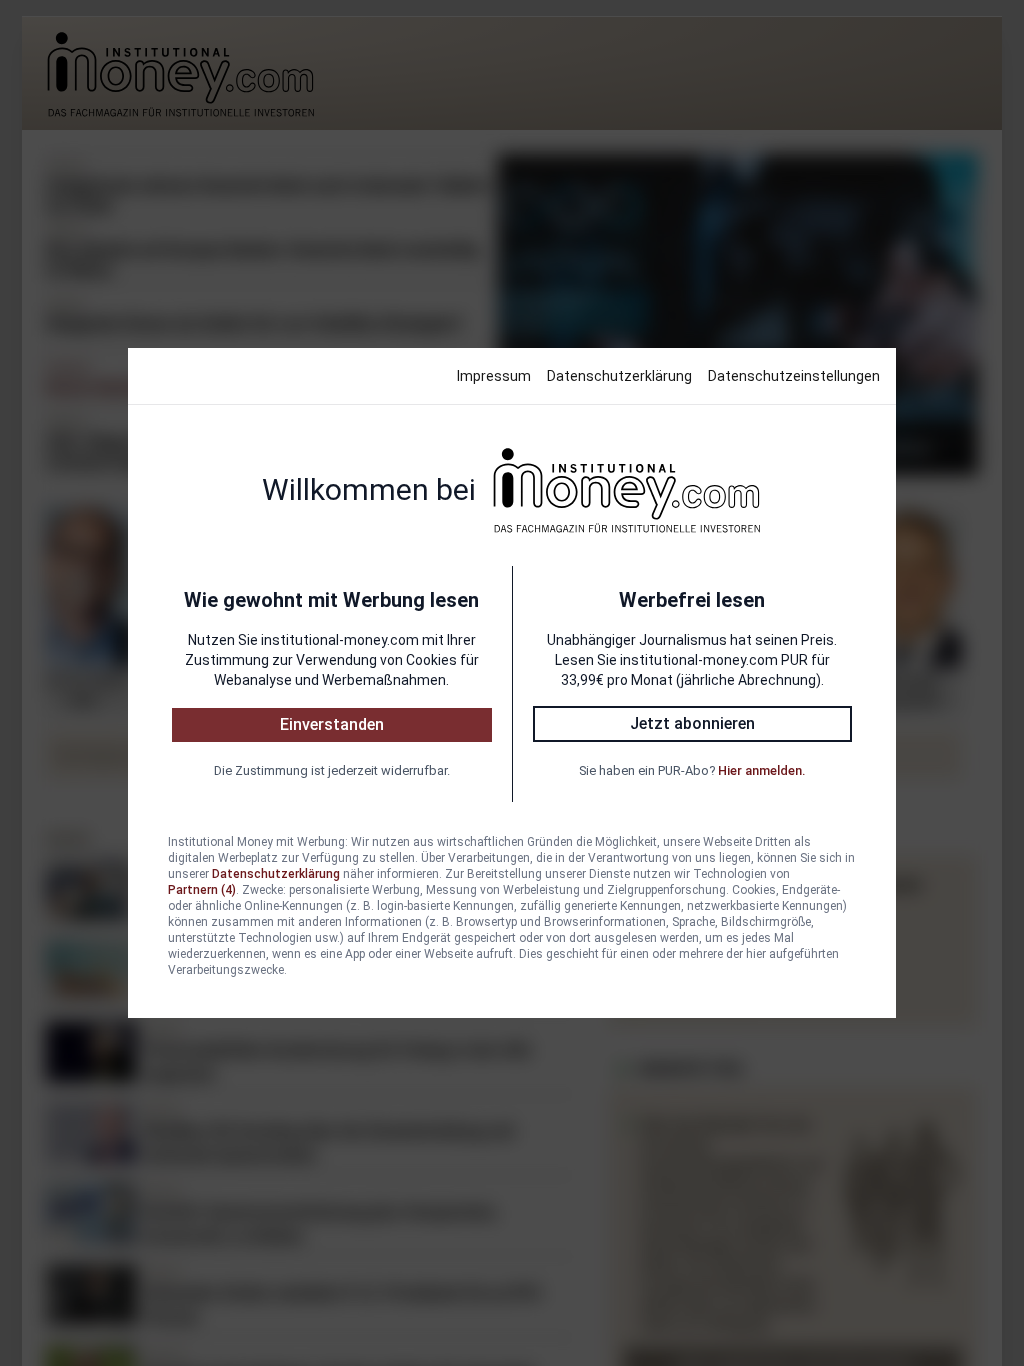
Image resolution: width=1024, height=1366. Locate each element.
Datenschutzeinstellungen (794, 376)
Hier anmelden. (761, 770)
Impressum (494, 376)
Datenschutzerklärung (619, 376)
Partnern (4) (202, 890)
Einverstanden (332, 724)
